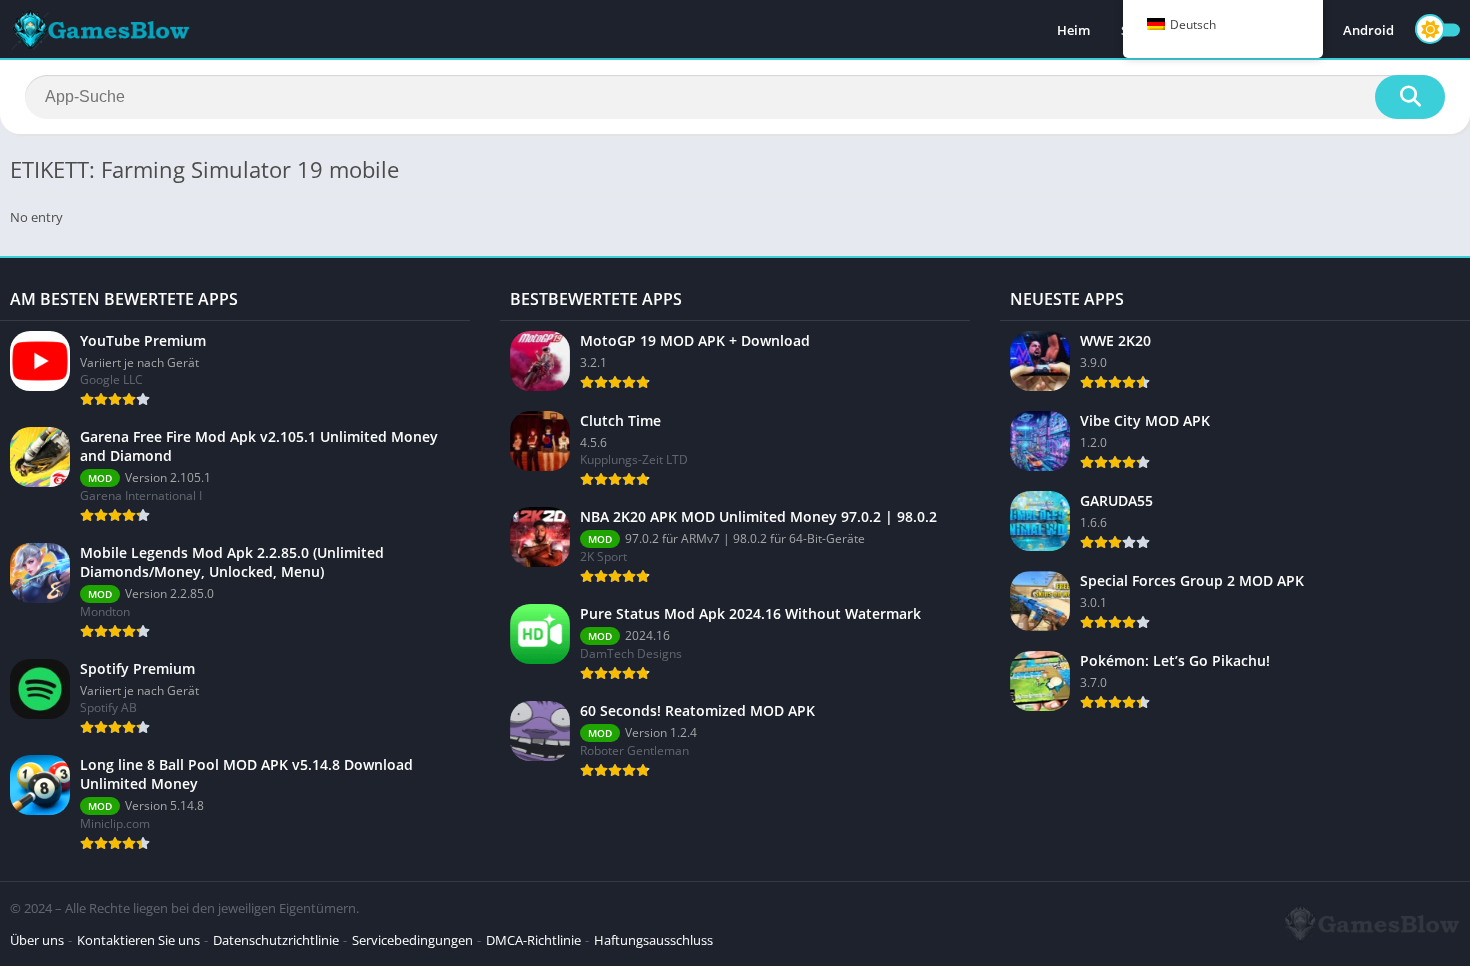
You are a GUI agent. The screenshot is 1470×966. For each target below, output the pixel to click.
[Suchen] (1410, 97)
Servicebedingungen (412, 940)
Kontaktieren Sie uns (138, 940)
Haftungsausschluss (653, 940)
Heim (1073, 30)
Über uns (37, 940)
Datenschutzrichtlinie (276, 940)
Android (1368, 30)
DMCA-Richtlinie (533, 940)
